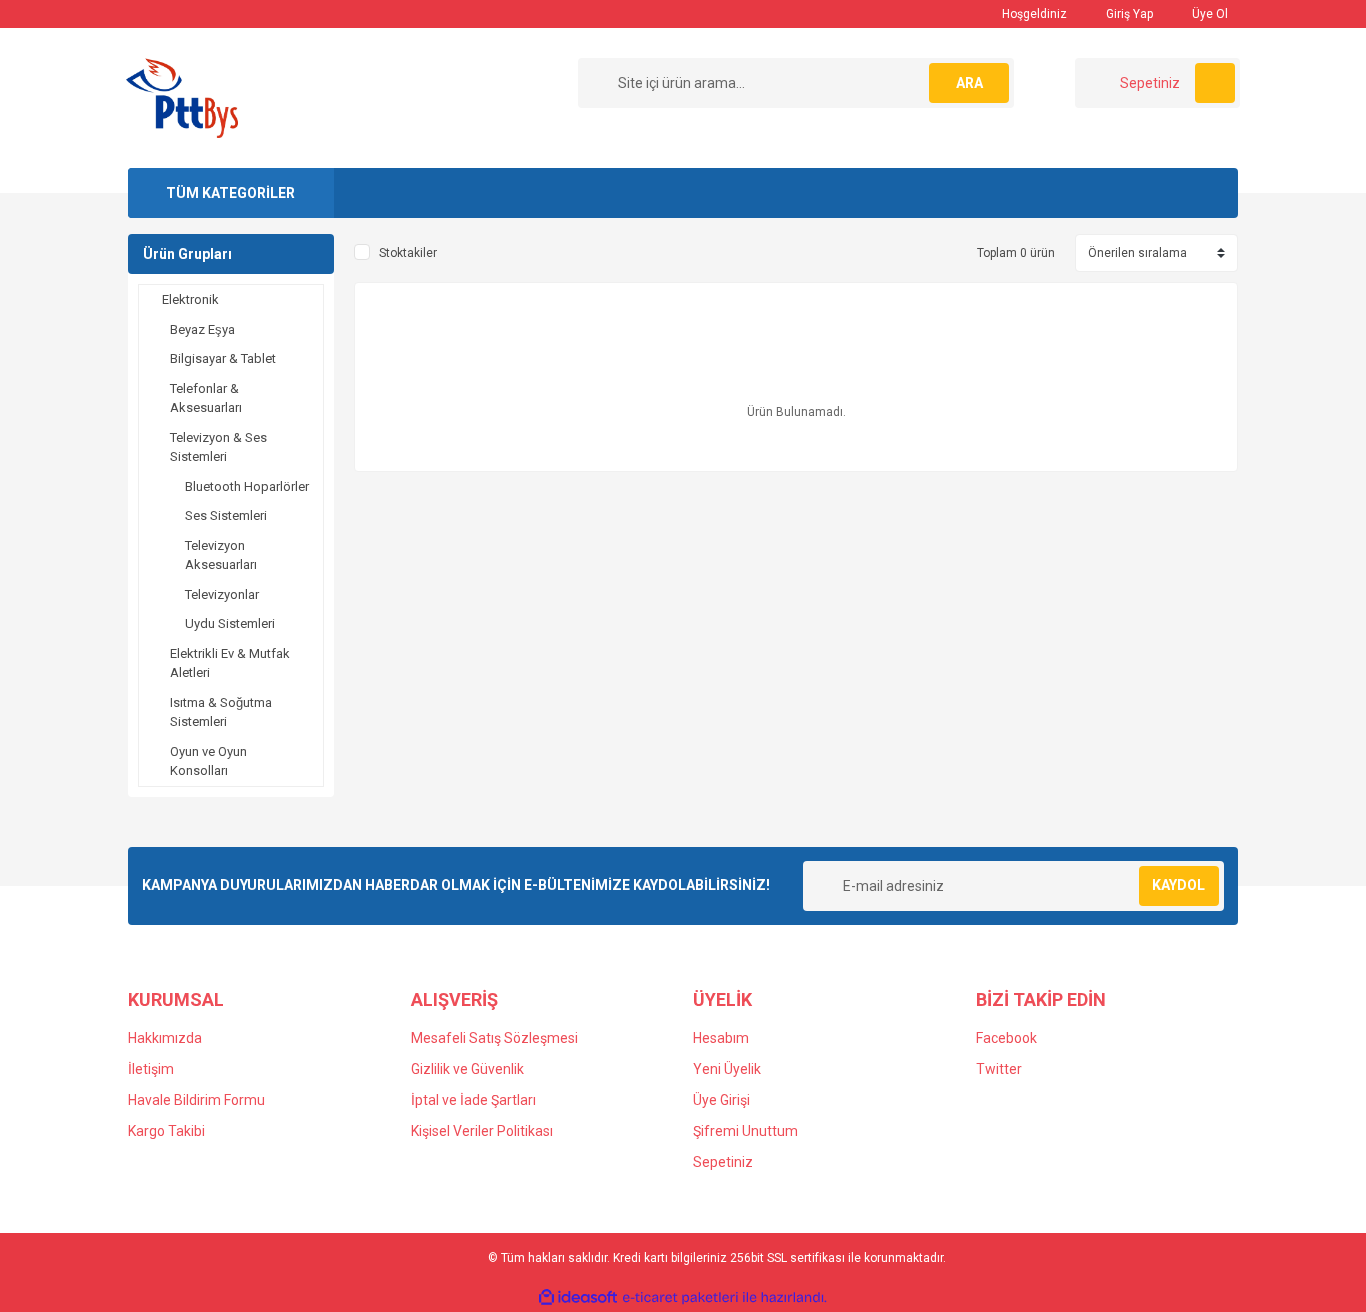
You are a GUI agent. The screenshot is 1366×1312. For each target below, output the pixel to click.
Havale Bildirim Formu (196, 1100)
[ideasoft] (578, 1297)
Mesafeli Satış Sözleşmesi (494, 1038)
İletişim (151, 1069)
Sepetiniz (723, 1162)
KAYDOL (1178, 885)
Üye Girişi (721, 1100)
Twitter (999, 1069)
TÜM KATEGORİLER (230, 193)
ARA (969, 83)
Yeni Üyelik (727, 1069)
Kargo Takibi (166, 1131)
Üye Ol (1208, 14)
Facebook (1006, 1038)
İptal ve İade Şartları (473, 1100)
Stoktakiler (408, 253)
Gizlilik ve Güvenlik (467, 1069)
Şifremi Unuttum (745, 1131)
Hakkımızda (165, 1038)
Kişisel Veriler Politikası (482, 1131)
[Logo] (182, 97)
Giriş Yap (1128, 14)
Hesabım (721, 1038)
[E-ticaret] (680, 1297)
